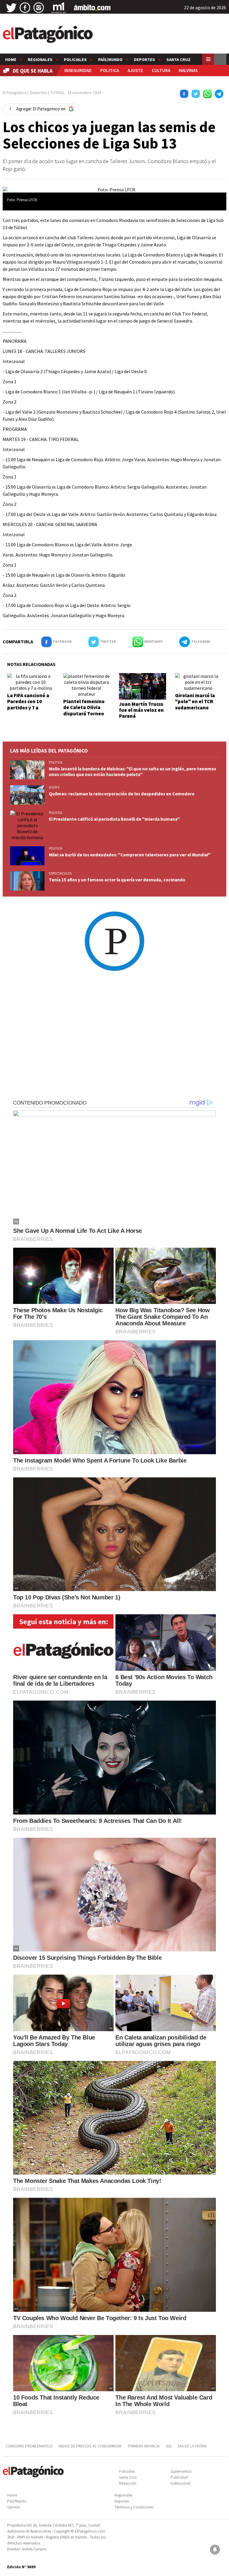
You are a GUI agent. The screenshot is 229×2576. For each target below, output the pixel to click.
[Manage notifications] (215, 2550)
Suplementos (181, 2471)
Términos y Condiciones (134, 2507)
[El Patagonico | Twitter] (11, 8)
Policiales (75, 60)
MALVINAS (188, 70)
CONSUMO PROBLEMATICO (29, 2446)
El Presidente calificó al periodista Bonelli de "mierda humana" (114, 819)
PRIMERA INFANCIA (144, 2446)
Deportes (144, 60)
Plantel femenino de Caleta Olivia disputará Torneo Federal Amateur (84, 710)
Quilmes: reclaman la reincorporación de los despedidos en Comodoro (122, 794)
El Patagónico (15, 93)
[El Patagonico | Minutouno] (59, 8)
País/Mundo (110, 60)
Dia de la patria (192, 2446)
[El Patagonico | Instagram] (39, 8)
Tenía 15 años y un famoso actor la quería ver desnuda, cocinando (117, 880)
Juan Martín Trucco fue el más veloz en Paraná (141, 710)
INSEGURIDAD (78, 70)
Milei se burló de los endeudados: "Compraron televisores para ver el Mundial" (130, 855)
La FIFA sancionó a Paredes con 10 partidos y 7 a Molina (28, 704)
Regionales (40, 60)
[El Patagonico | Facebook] (25, 8)
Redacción (128, 2483)
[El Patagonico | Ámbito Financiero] (92, 8)
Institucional (181, 2483)
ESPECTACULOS (60, 873)
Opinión (14, 2507)
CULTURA (161, 70)
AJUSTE (135, 70)
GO (169, 2446)
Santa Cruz (178, 60)
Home (11, 60)
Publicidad (179, 2477)
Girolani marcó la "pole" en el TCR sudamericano (195, 702)
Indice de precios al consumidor (90, 2446)
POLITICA (110, 70)
